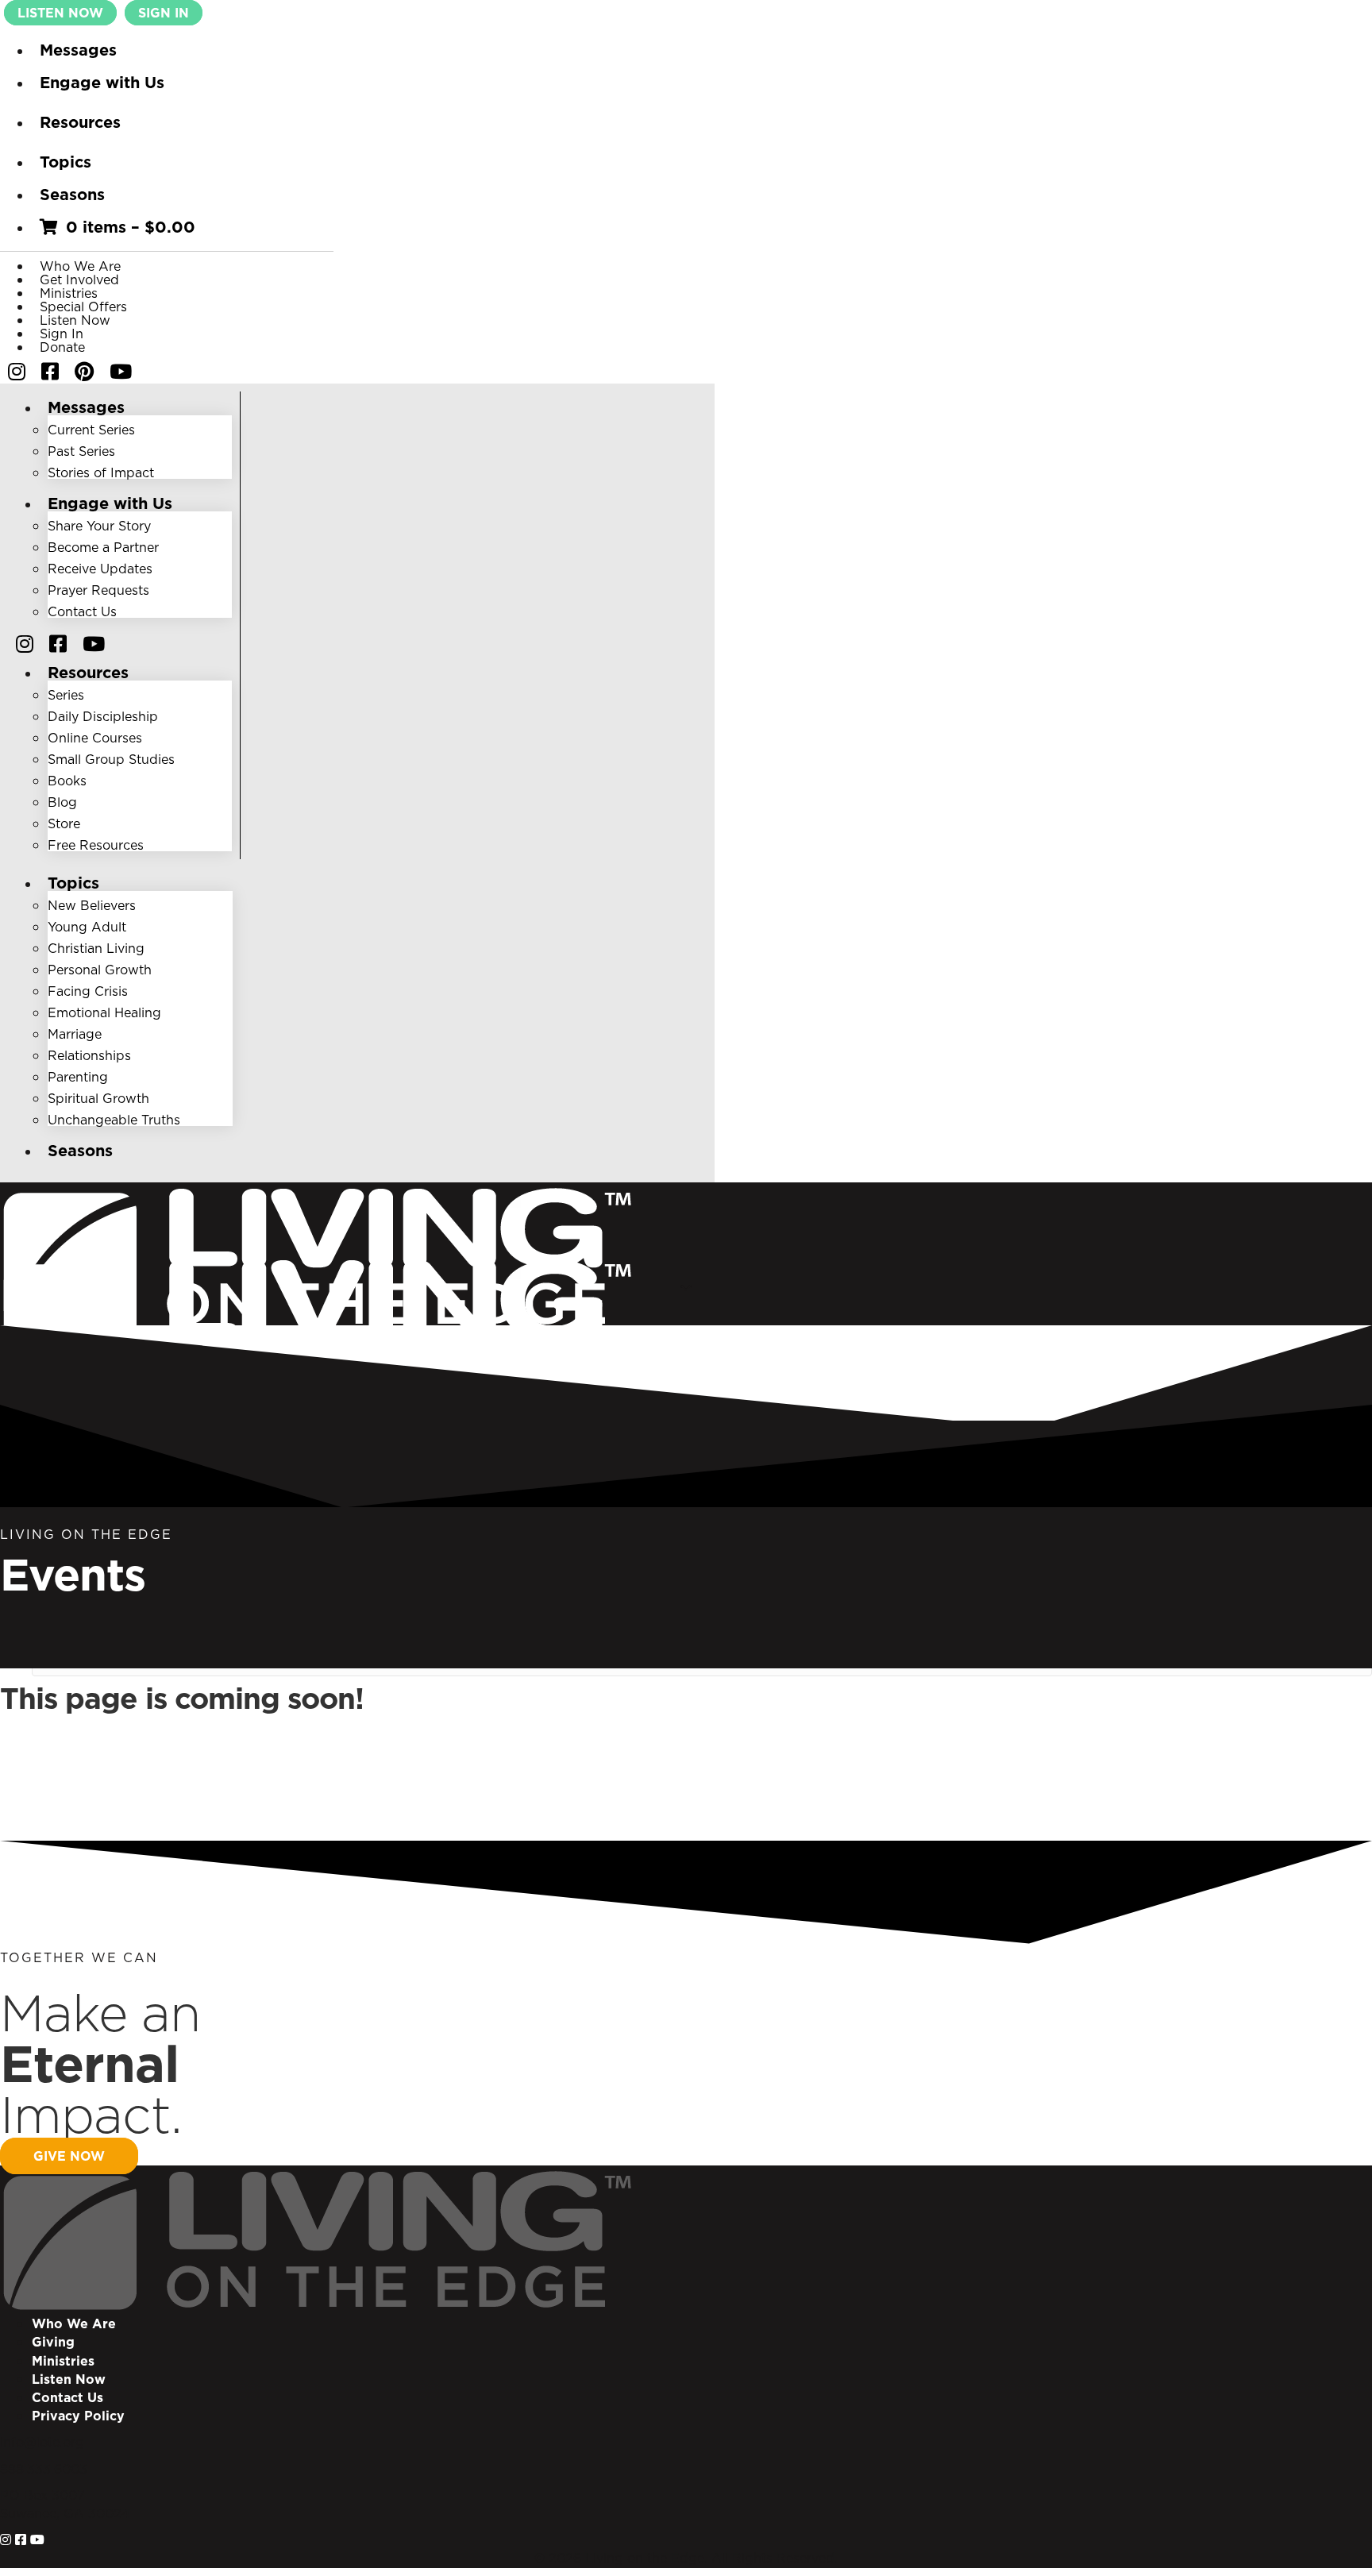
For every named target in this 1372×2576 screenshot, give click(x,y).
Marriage (75, 1034)
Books (67, 781)
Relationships (89, 1055)
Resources (80, 122)
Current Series (91, 430)
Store (64, 823)
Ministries (69, 293)
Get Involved (79, 280)
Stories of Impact (101, 472)
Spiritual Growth (98, 1098)
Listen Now (75, 320)
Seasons (72, 195)
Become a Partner (103, 547)
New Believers (92, 905)
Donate (62, 347)
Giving (53, 2342)
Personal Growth (100, 970)
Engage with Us (102, 83)
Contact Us (82, 611)
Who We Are (80, 266)
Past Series (81, 451)
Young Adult (87, 927)
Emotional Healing (104, 1012)
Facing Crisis (88, 991)
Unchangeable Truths (114, 1120)
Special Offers (83, 307)
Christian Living (96, 948)
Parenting (78, 1077)
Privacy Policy (78, 2416)
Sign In (62, 334)
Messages (78, 50)
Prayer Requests (98, 590)
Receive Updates (100, 569)
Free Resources (96, 845)
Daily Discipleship (103, 716)
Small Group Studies (111, 759)
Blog (62, 802)
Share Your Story (99, 526)
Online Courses (95, 738)
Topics (66, 162)
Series (66, 695)
